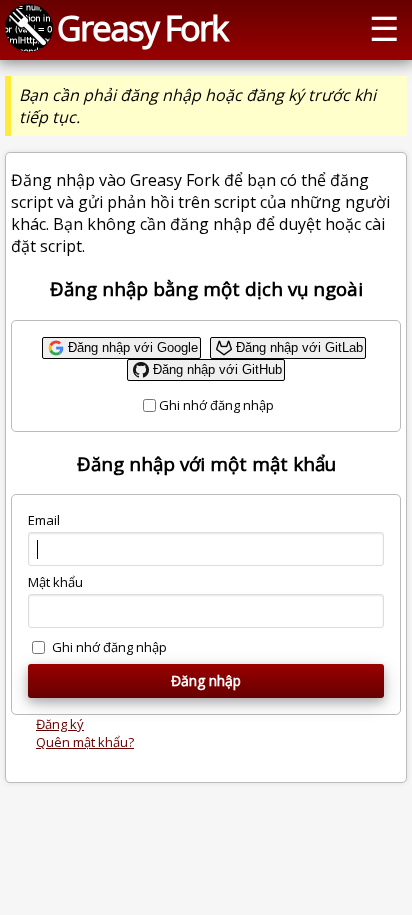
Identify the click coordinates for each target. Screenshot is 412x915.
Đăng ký (60, 724)
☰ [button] (384, 27)
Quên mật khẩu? (85, 742)
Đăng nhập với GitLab (299, 347)
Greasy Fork (142, 27)
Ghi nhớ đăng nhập (216, 405)
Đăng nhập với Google (133, 347)
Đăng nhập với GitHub (217, 369)
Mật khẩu (55, 582)
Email (44, 520)
